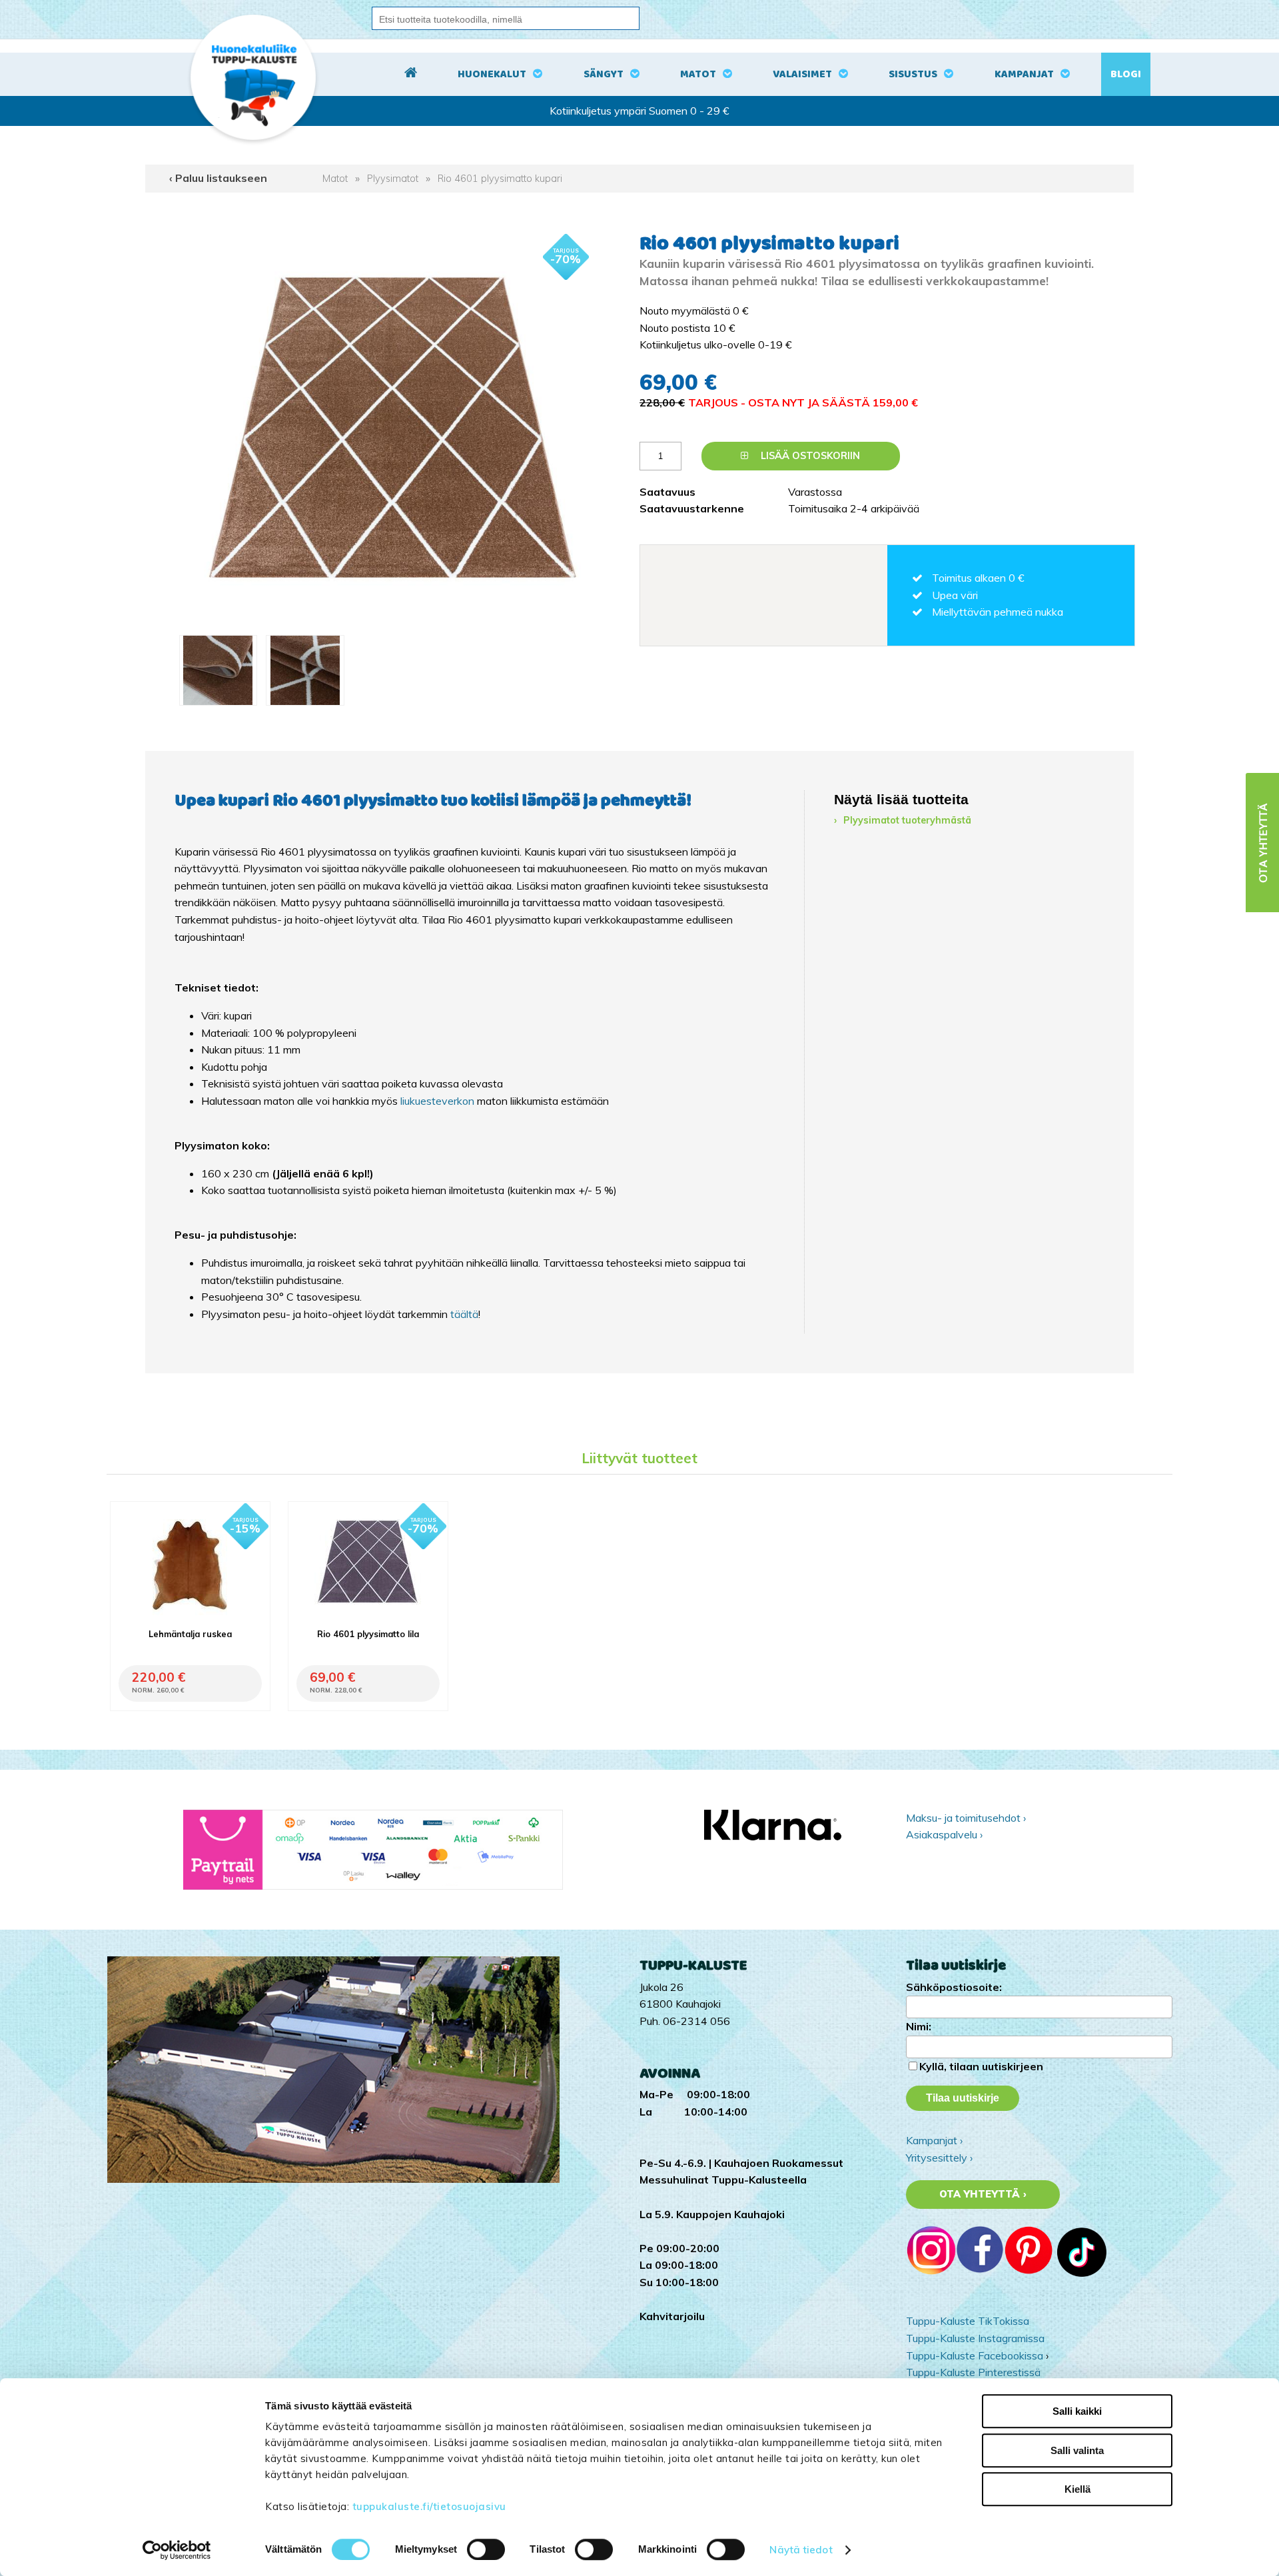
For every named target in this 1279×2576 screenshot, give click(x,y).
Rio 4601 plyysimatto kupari (500, 179)
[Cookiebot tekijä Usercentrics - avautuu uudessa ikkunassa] (177, 2550)
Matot (698, 74)
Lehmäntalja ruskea (190, 1634)
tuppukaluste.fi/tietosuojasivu (429, 2506)
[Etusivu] (411, 75)
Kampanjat (1024, 74)
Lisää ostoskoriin (809, 456)
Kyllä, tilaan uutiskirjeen (981, 2066)
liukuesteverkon (439, 1101)
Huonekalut (492, 74)
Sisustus (913, 74)
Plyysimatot (393, 179)
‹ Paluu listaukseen (218, 178)
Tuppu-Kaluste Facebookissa (975, 2355)
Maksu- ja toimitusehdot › (966, 1818)
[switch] (486, 2549)
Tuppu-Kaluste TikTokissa (968, 2321)
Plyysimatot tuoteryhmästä (907, 820)
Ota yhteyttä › (983, 2194)
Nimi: (919, 2026)
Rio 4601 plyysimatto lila (368, 1634)
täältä (464, 1314)
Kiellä (1077, 2489)
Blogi (1126, 74)
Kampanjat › (934, 2140)
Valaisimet (802, 74)
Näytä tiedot (801, 2550)
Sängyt (604, 74)
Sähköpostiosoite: (954, 1987)
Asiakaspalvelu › (944, 1834)
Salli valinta (1077, 2450)
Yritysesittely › (939, 2158)
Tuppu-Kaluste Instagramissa (975, 2338)
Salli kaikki (1077, 2411)
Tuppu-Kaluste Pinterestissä (973, 2372)
